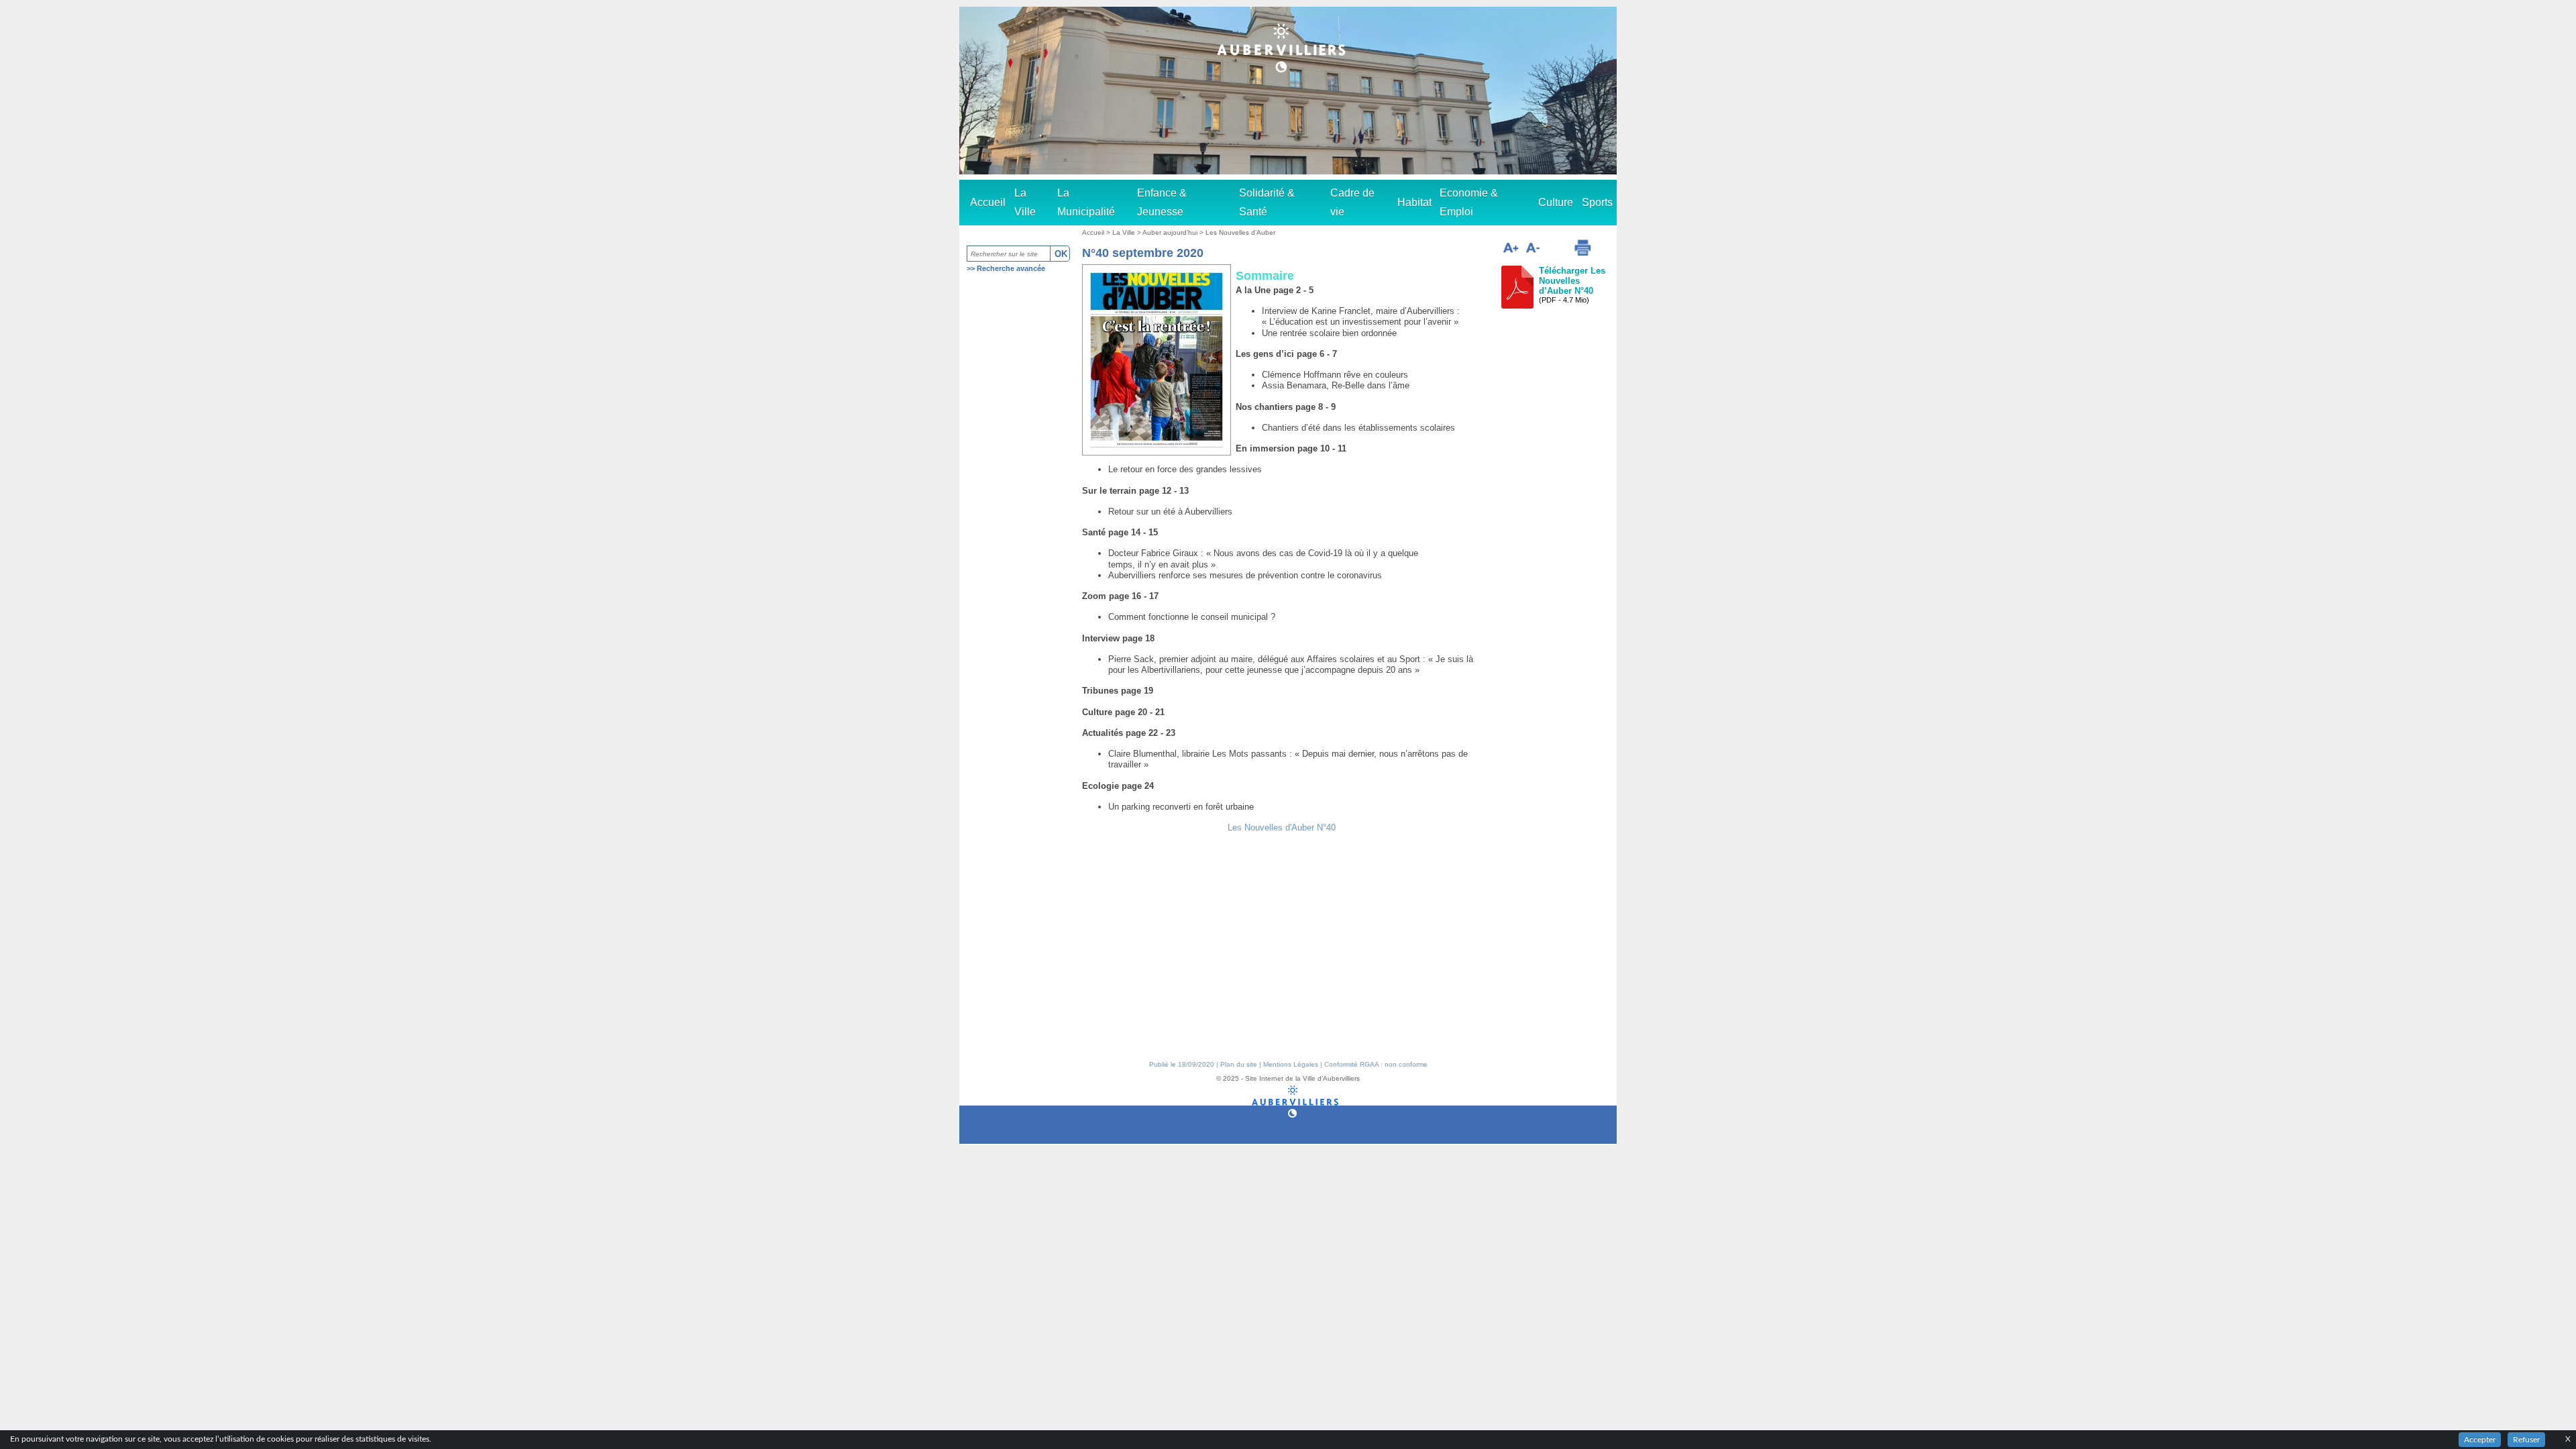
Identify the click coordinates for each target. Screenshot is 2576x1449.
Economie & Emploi (1469, 202)
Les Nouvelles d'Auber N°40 (1282, 827)
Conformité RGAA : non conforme (1376, 1064)
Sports (1597, 202)
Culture (1556, 202)
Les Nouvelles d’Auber (1240, 232)
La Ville (1025, 202)
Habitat (1414, 202)
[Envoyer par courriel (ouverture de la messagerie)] (1556, 250)
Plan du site (1239, 1064)
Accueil (988, 202)
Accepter (2480, 1440)
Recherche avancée (1011, 268)
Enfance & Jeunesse (1162, 202)
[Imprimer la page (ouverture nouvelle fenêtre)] (1582, 248)
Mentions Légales (1291, 1064)
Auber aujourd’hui (1171, 232)
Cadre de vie (1352, 202)
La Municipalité (1086, 202)
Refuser (2526, 1440)
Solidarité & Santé (1267, 202)
